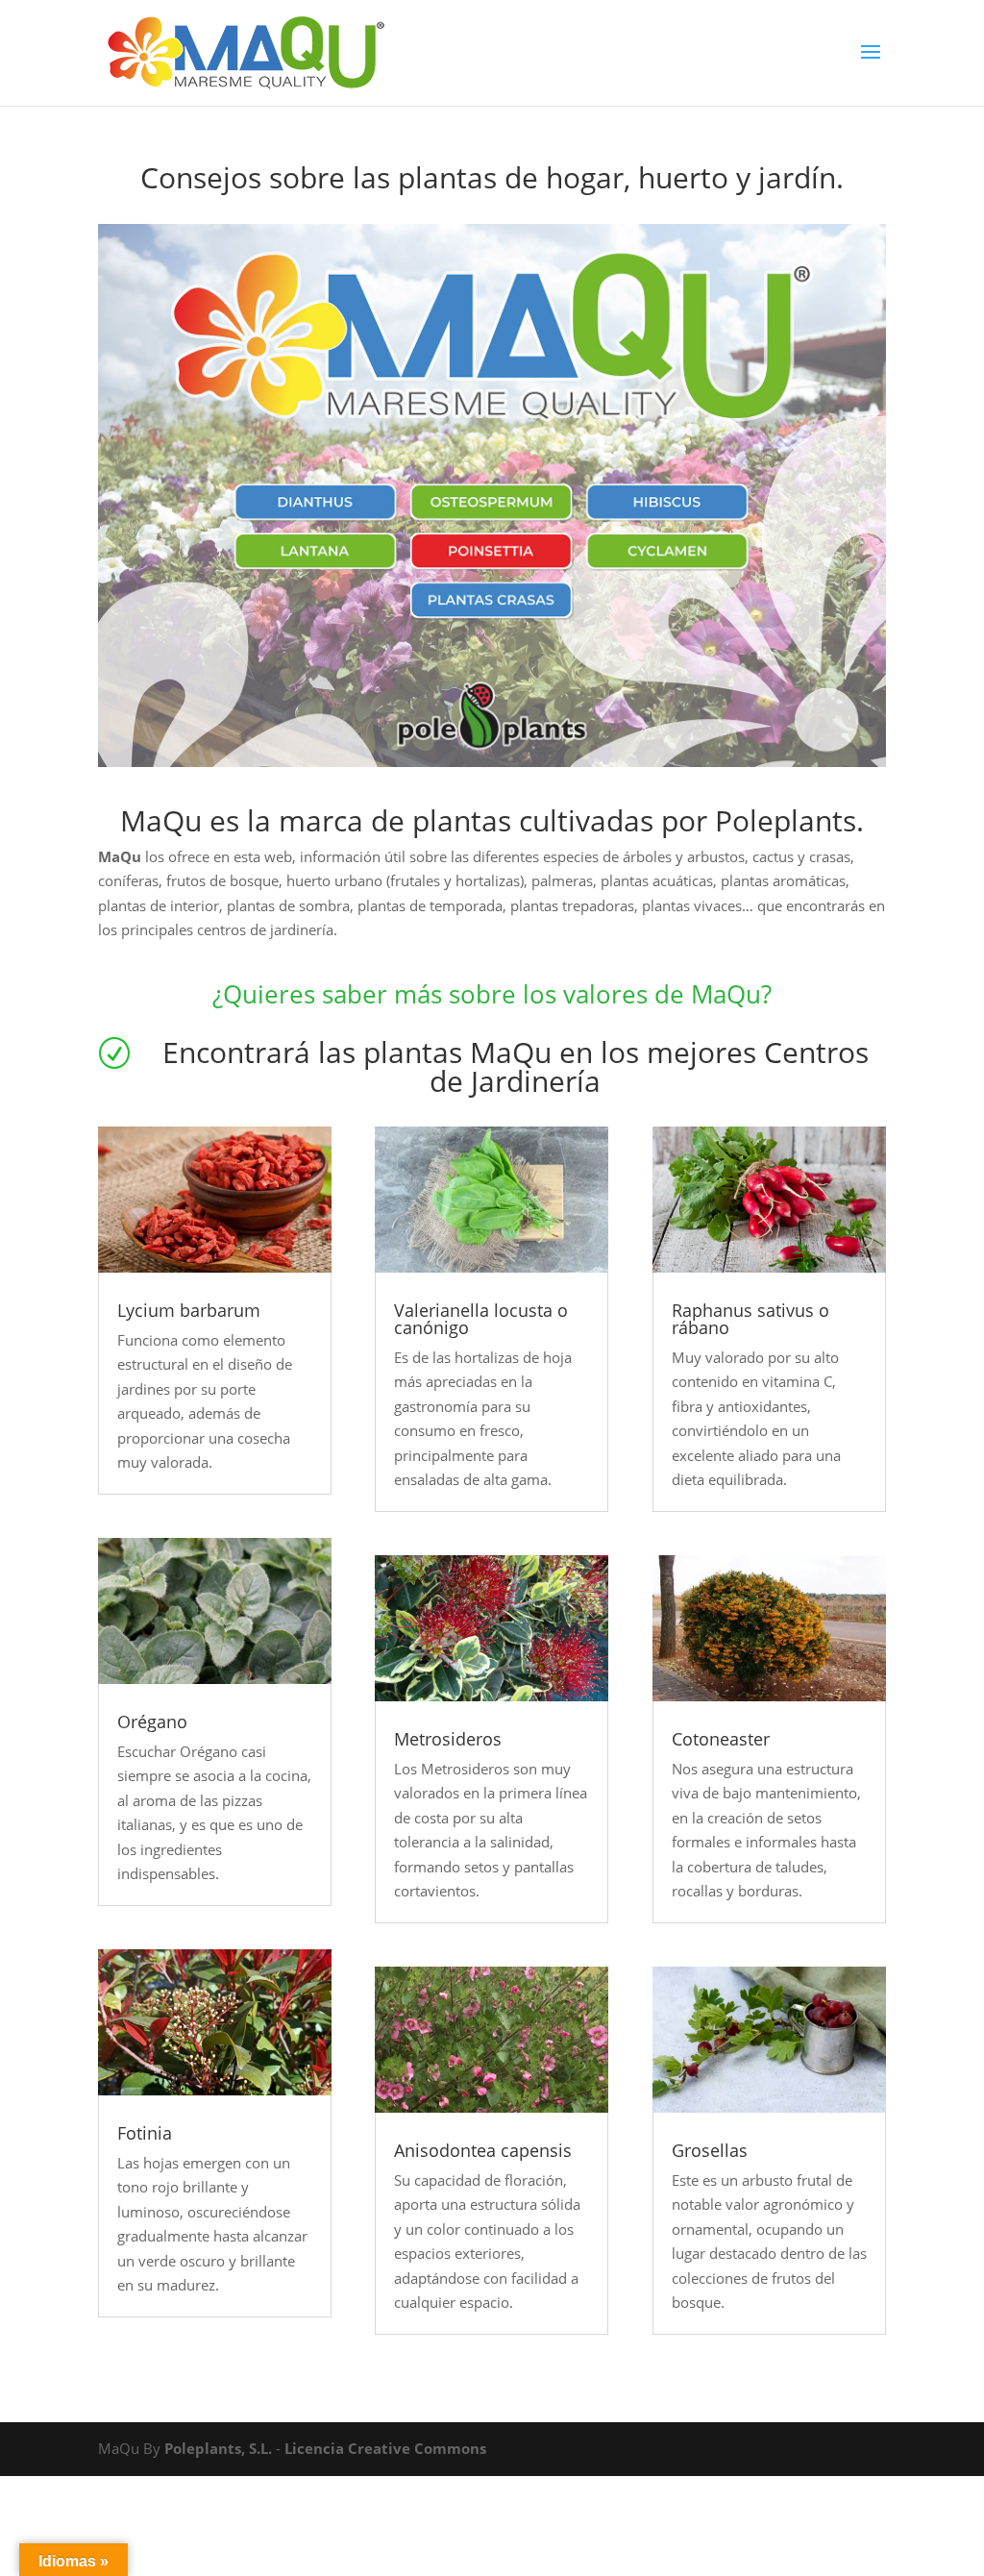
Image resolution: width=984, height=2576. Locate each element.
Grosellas (710, 2150)
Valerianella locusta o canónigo (481, 1319)
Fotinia (145, 2133)
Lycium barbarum (189, 1310)
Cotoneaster (721, 1739)
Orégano (152, 1721)
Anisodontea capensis (483, 2150)
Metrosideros (448, 1739)
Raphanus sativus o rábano (750, 1319)
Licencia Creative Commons (385, 2448)
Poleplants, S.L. (218, 2448)
